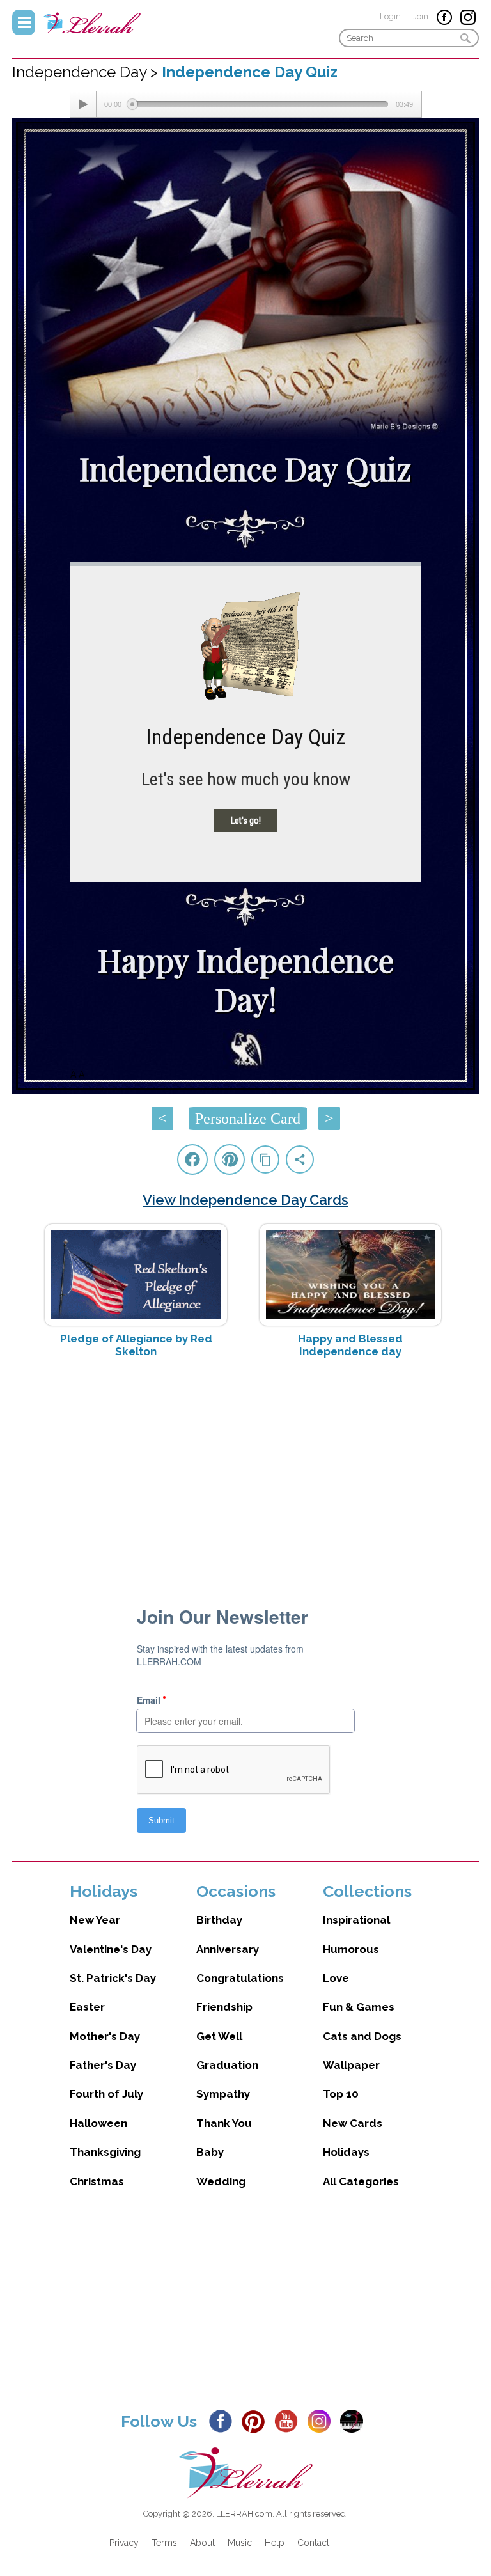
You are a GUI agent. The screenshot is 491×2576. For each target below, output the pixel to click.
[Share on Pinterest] (230, 1159)
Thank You (224, 2123)
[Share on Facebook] (192, 1159)
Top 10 (341, 2094)
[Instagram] (323, 2421)
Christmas (97, 2181)
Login (390, 16)
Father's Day (103, 2065)
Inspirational (356, 1920)
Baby (210, 2152)
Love (336, 1978)
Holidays (346, 2152)
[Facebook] (224, 2421)
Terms (164, 2543)
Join (421, 16)
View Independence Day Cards (245, 1200)
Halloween (98, 2123)
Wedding (221, 2181)
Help (275, 2543)
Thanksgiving (105, 2152)
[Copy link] (265, 1159)
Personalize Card (248, 1119)
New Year (95, 1920)
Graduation (227, 2065)
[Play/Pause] (83, 104)
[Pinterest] (257, 2421)
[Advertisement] (245, 1470)
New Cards (353, 2123)
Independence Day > (87, 72)
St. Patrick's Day (113, 1978)
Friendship (224, 2007)
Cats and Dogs (362, 2036)
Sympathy (223, 2094)
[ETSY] (355, 2421)
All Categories (361, 2181)
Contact (313, 2543)
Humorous (351, 1949)
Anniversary (228, 1949)
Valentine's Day (111, 1949)
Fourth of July (106, 2094)
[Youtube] (290, 2421)
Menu (24, 22)
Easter (87, 2007)
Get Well (219, 2036)
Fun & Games (359, 2007)
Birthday (219, 1920)
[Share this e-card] (300, 1159)
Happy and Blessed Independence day (350, 1345)
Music (240, 2543)
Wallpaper (351, 2065)
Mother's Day (105, 2036)
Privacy (124, 2543)
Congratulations (240, 1978)
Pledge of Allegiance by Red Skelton (136, 1345)
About (202, 2543)
